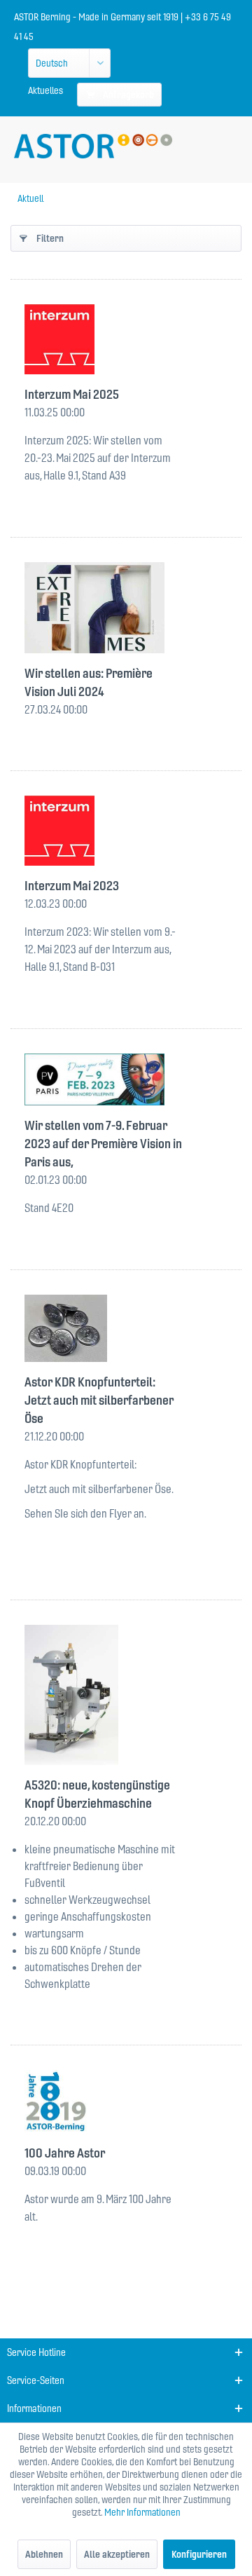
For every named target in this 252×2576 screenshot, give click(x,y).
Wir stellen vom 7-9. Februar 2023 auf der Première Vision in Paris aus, (103, 1144)
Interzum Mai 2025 (72, 394)
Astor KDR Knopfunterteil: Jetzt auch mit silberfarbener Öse (99, 1400)
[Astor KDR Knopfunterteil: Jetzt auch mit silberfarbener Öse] (126, 1328)
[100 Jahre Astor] (126, 2102)
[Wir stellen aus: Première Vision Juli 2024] (126, 608)
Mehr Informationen (142, 2512)
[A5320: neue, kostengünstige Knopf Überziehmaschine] (126, 1695)
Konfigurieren (199, 2554)
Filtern (50, 238)
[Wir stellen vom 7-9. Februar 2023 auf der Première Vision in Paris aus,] (126, 1079)
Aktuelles (45, 90)
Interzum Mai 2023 (72, 886)
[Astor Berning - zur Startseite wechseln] (93, 146)
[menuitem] (45, 90)
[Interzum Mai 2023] (126, 831)
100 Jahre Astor (65, 2153)
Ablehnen (44, 2554)
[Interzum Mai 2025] (126, 339)
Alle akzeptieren (117, 2554)
